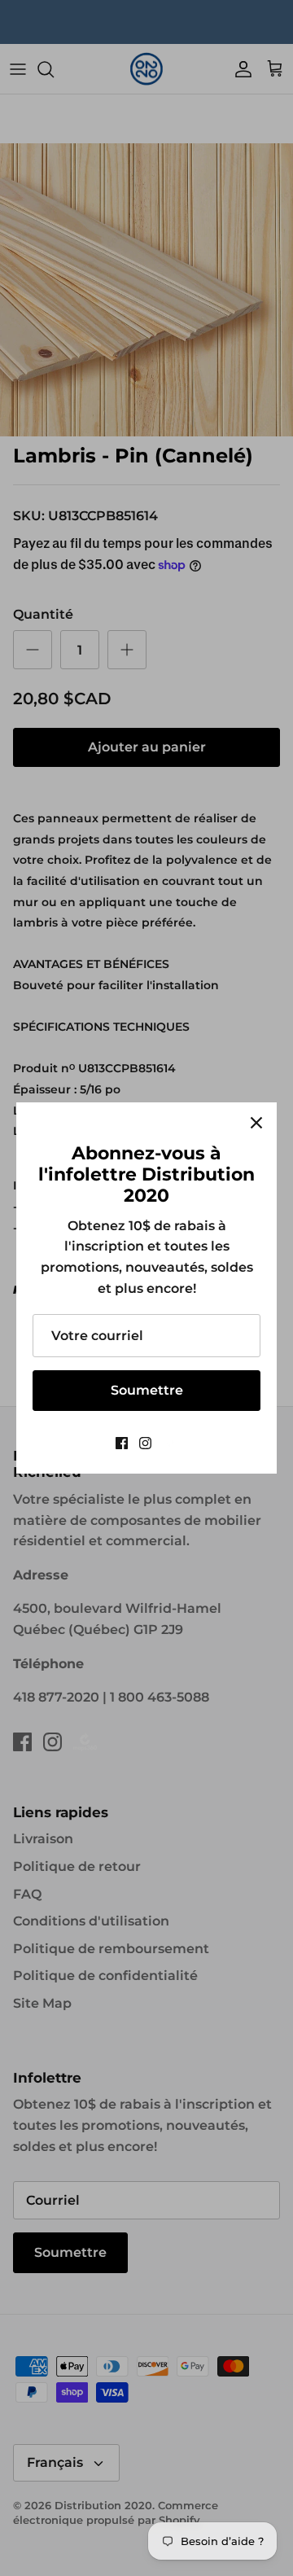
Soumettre (147, 1390)
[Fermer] (256, 1123)
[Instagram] (145, 1443)
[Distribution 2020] (171, 1443)
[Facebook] (122, 1443)
